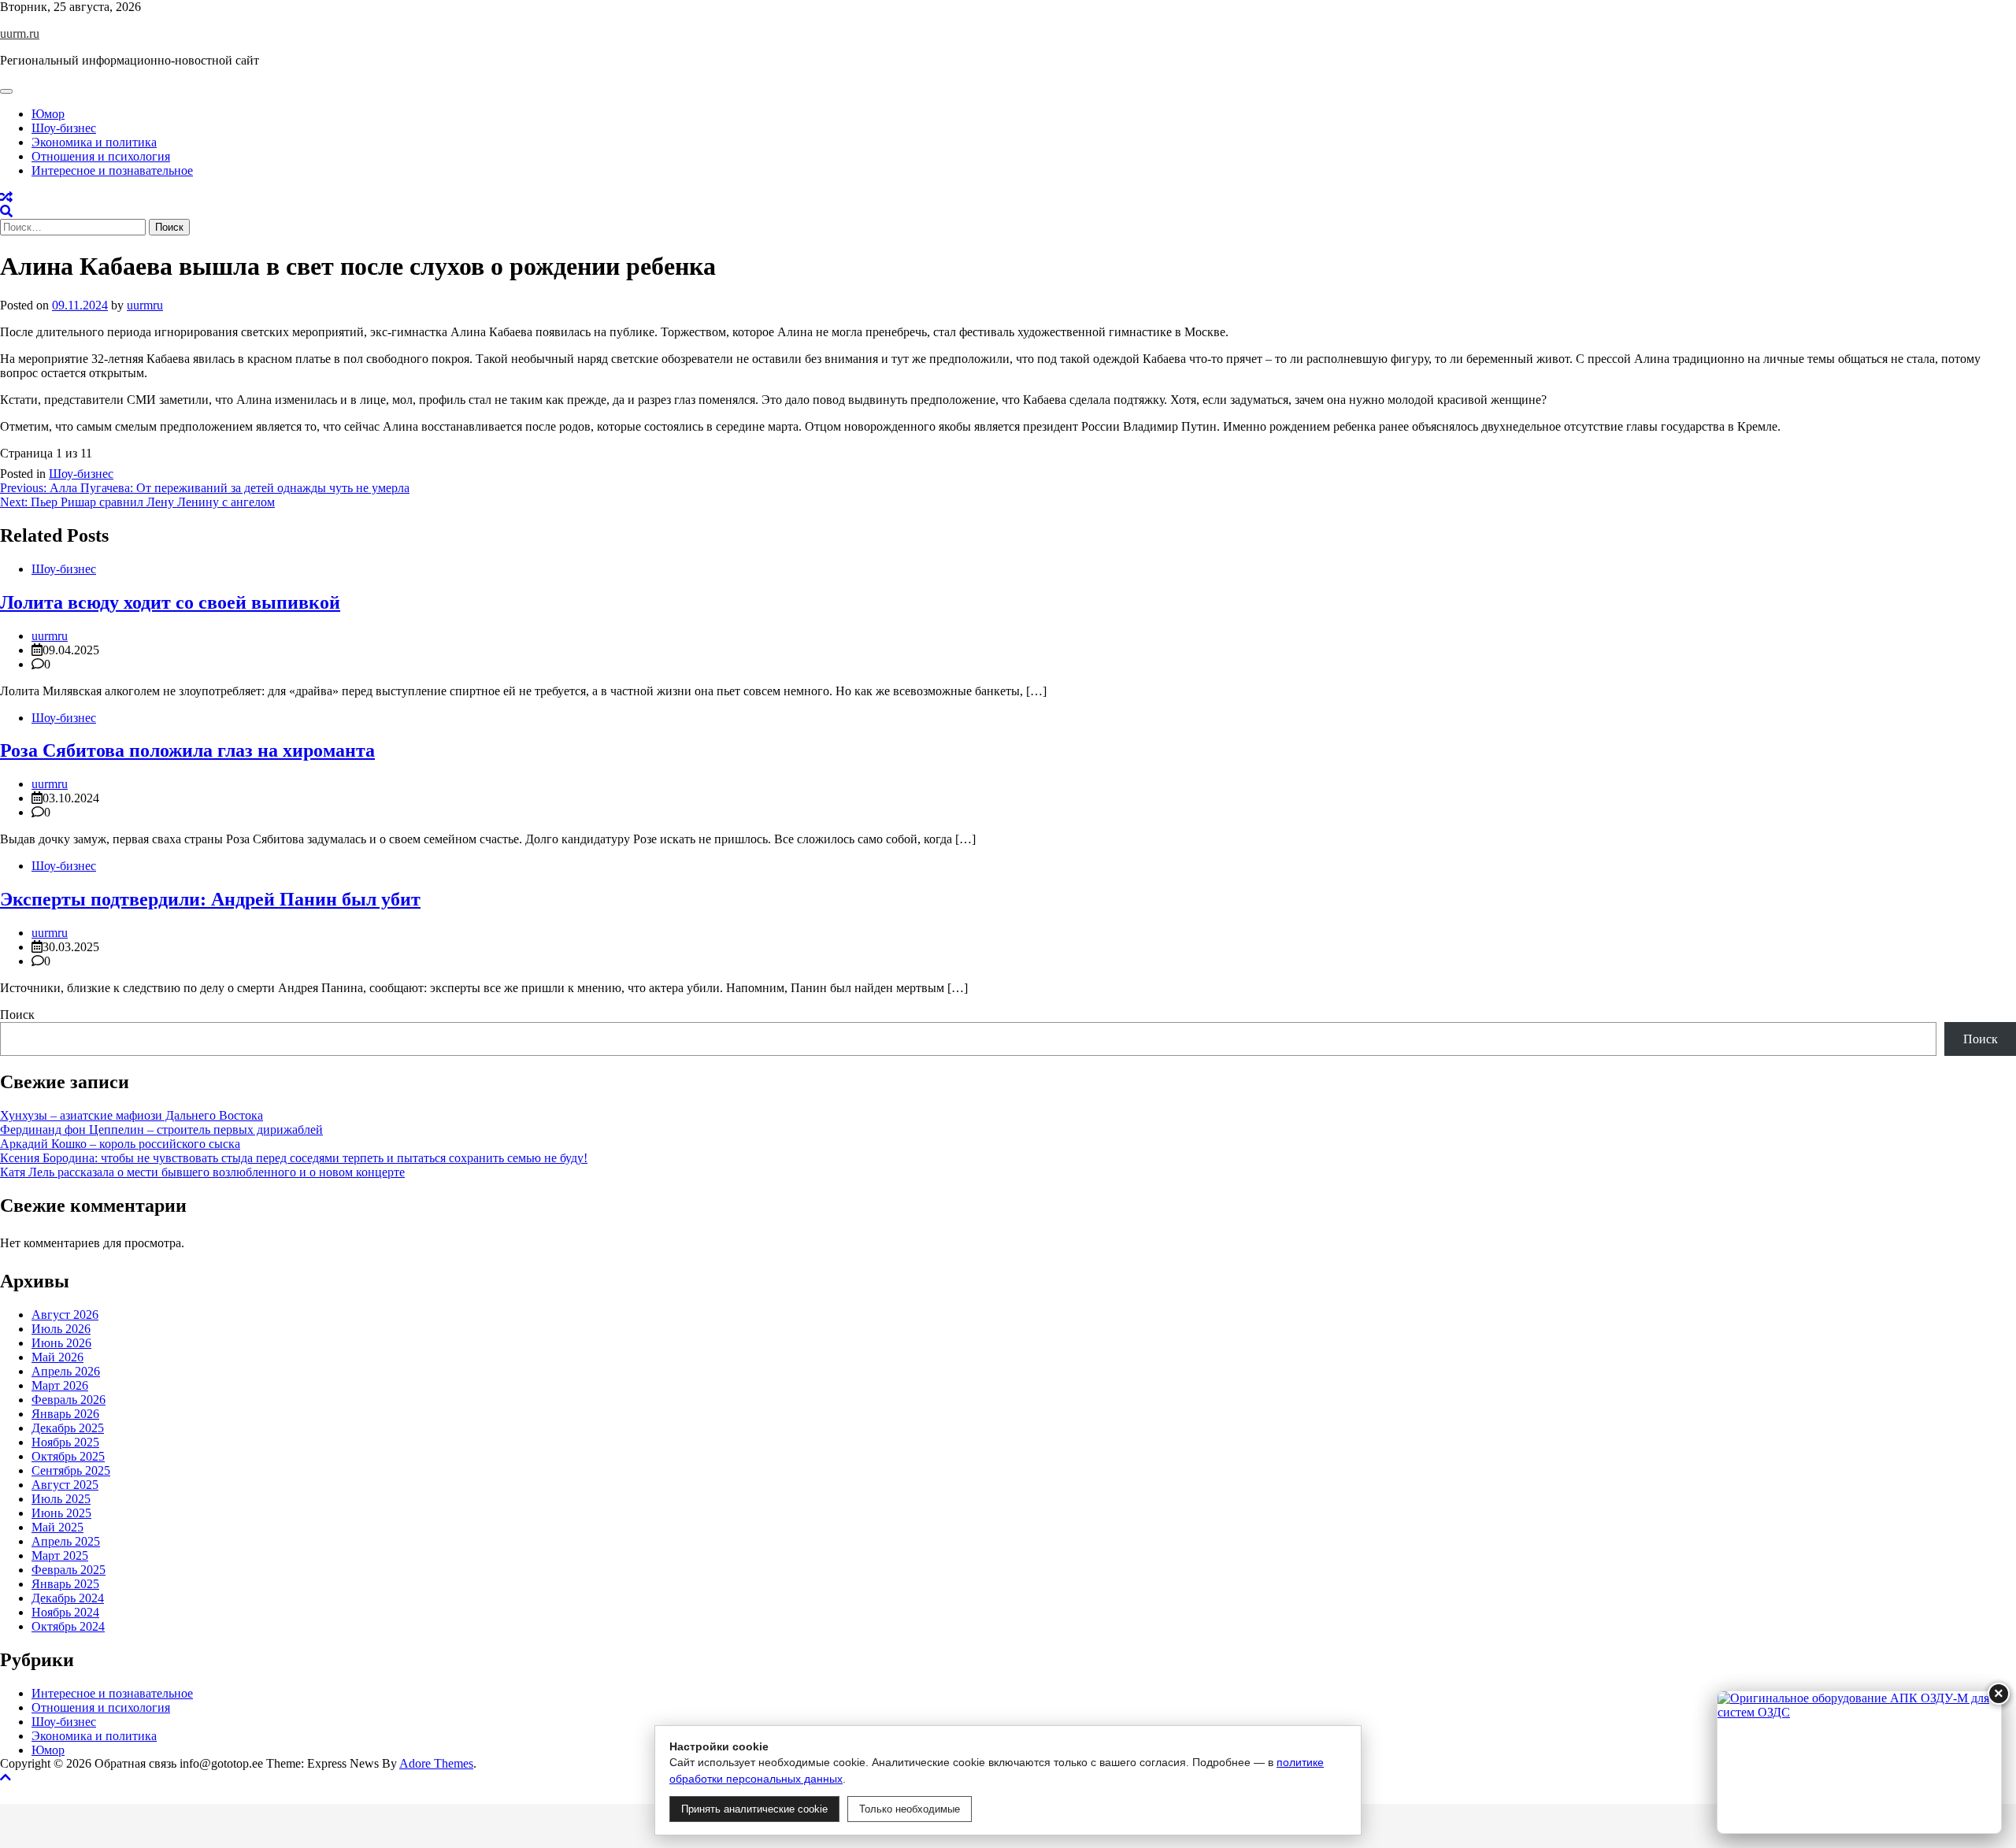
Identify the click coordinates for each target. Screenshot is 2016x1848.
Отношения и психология (101, 156)
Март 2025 (60, 1555)
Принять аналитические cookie (754, 1809)
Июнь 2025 (61, 1513)
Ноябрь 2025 (65, 1442)
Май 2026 (57, 1357)
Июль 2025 (61, 1499)
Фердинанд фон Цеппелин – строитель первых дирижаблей (161, 1130)
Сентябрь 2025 (71, 1470)
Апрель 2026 (66, 1371)
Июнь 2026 (61, 1343)
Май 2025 (57, 1527)
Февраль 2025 (69, 1570)
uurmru (145, 305)
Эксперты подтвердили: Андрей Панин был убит (210, 899)
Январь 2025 (65, 1584)
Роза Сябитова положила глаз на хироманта (187, 750)
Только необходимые (910, 1809)
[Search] (6, 211)
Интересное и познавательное (112, 170)
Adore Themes (436, 1763)
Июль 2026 (61, 1329)
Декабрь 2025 (68, 1428)
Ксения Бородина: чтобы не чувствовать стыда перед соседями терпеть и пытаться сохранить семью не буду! (294, 1158)
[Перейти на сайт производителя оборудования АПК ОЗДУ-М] (1859, 1762)
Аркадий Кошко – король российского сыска (120, 1144)
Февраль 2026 (69, 1400)
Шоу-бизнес (64, 128)
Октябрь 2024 (68, 1626)
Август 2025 (65, 1485)
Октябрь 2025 (68, 1456)
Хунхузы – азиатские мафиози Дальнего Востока (132, 1115)
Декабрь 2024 (68, 1598)
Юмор (48, 114)
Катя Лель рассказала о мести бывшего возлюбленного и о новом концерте (202, 1172)
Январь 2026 (65, 1414)
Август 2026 (65, 1315)
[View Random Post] (6, 197)
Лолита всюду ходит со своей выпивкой (170, 602)
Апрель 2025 (66, 1541)
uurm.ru (20, 33)
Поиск (17, 1015)
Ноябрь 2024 (65, 1612)
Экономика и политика (94, 142)
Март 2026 (60, 1385)
